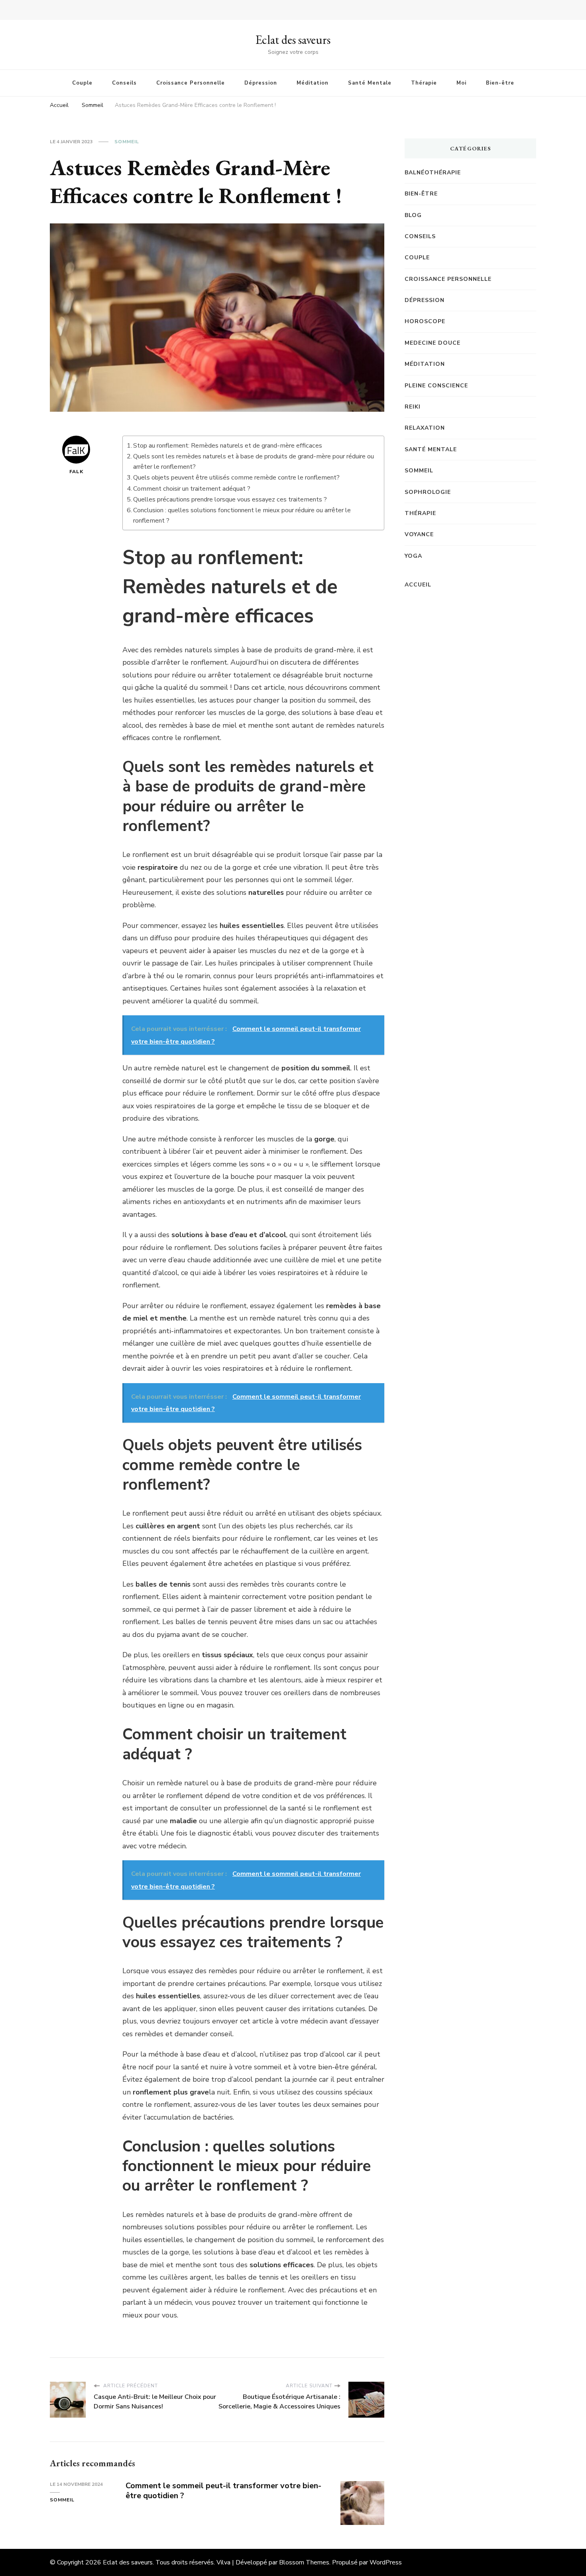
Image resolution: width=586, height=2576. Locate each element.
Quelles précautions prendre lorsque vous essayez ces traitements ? (230, 499)
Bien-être (500, 83)
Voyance (419, 534)
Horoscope (425, 321)
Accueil (418, 585)
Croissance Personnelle (191, 83)
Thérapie (424, 83)
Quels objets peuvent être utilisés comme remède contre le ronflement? (236, 478)
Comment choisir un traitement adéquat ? (192, 489)
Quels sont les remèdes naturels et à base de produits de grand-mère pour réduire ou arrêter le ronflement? (254, 462)
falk (76, 472)
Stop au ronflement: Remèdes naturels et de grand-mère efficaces (228, 446)
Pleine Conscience (436, 386)
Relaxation (425, 428)
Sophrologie (428, 492)
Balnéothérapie (433, 173)
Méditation (313, 83)
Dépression (261, 83)
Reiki (413, 407)
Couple (82, 83)
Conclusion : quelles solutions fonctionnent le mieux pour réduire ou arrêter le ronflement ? (242, 515)
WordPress (386, 2562)
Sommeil (127, 142)
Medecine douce (433, 343)
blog (413, 215)
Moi (461, 83)
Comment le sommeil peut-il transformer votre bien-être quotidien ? (223, 2491)
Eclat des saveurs (293, 40)
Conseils (124, 83)
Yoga (413, 556)
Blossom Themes (304, 2562)
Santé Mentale (370, 83)
